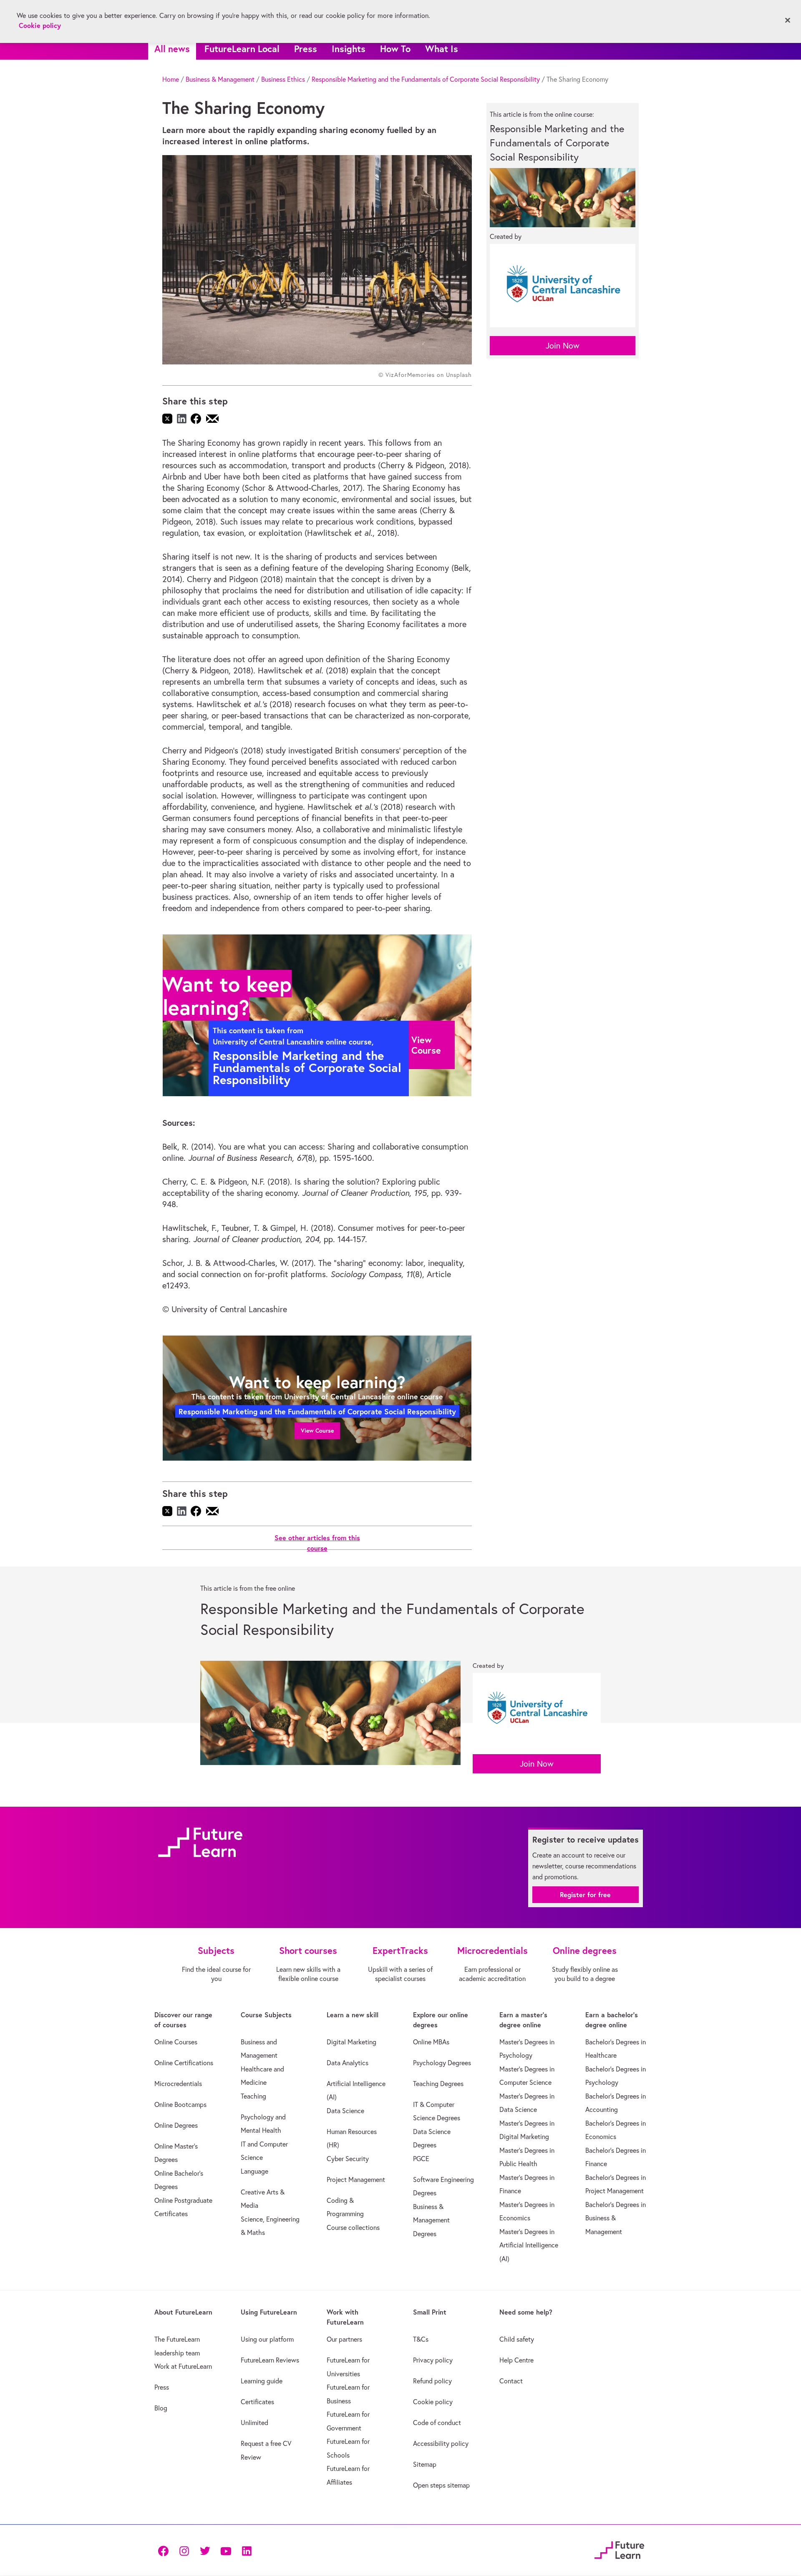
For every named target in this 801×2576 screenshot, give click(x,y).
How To (395, 49)
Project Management (356, 2179)
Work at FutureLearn (183, 2366)
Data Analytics (348, 2063)
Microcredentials (178, 2084)
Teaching (253, 2096)
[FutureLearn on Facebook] (165, 2550)
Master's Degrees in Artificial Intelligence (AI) (529, 2245)
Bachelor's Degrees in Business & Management (616, 2218)
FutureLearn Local (242, 49)
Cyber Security (348, 2159)
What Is (442, 49)
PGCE (421, 2159)
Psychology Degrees (442, 2063)
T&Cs (421, 2339)
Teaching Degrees (438, 2084)
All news (172, 49)
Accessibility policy (441, 2443)
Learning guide (262, 2381)
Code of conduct (437, 2423)
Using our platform (267, 2339)
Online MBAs (431, 2042)
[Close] (788, 20)
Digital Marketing (351, 2042)
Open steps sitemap (441, 2485)
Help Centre (516, 2360)
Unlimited (254, 2423)
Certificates (257, 2402)
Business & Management (220, 79)
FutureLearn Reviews (270, 2360)
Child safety (517, 2339)
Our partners (344, 2339)
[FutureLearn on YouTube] (226, 2550)
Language (254, 2171)
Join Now (563, 345)
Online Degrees (176, 2125)
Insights (349, 49)
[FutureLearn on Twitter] (205, 2550)
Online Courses (176, 2042)
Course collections (353, 2227)
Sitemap (425, 2464)
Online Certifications (184, 2063)
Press (306, 49)
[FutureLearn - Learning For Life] (619, 2549)
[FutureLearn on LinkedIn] (247, 2550)
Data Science (345, 2111)
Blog (161, 2408)
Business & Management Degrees (431, 2220)
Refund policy (432, 2381)
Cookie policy (433, 2402)
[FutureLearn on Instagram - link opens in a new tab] (184, 2550)
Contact (511, 2381)
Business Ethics (283, 79)
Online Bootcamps (180, 2104)
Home (171, 79)
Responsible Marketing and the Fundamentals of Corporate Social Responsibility (426, 79)
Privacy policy (433, 2360)
